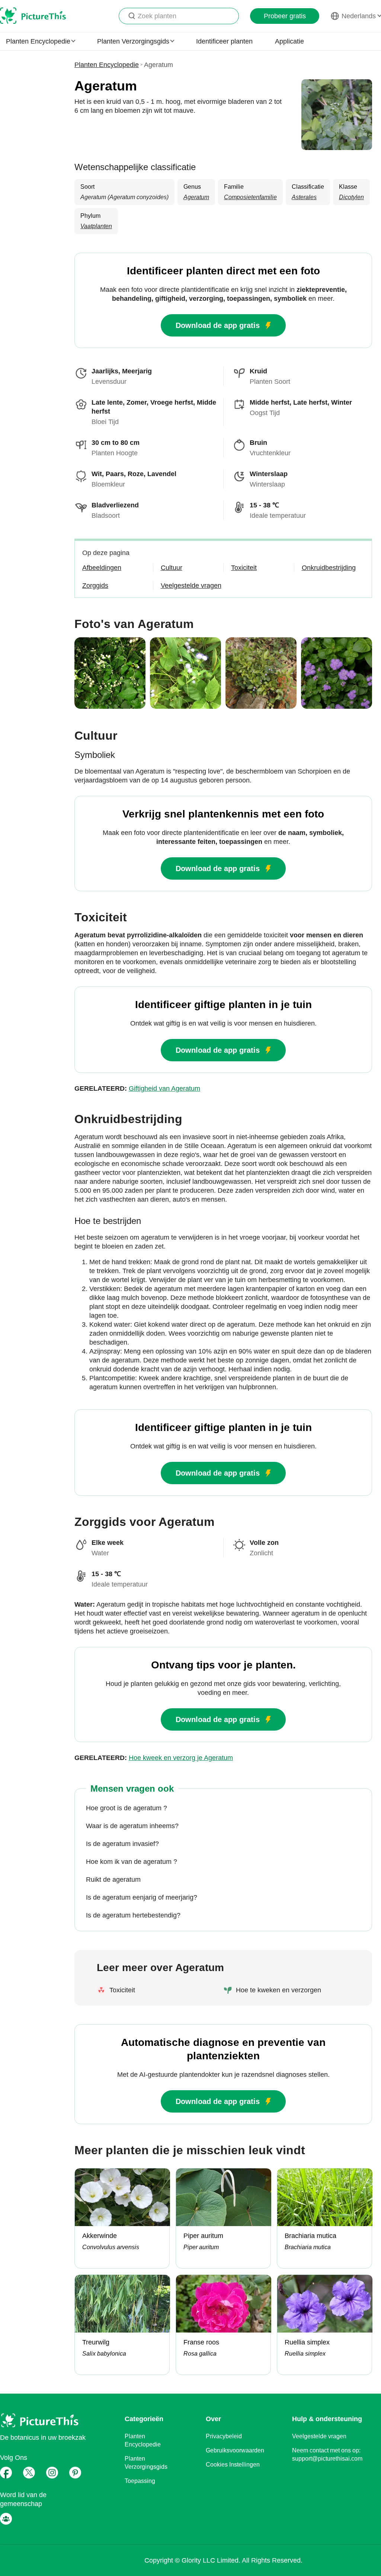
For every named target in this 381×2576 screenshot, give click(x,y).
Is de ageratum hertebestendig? (133, 1915)
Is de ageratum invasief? (122, 1844)
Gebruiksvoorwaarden (235, 2450)
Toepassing (140, 2481)
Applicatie (289, 41)
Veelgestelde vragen (319, 2436)
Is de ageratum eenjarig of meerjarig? (142, 1897)
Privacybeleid (224, 2436)
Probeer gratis (285, 16)
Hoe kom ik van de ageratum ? (132, 1862)
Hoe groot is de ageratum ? (127, 1808)
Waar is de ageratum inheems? (132, 1826)
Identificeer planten (224, 41)
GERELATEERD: (137, 1088)
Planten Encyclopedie (107, 65)
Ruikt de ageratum (113, 1880)
